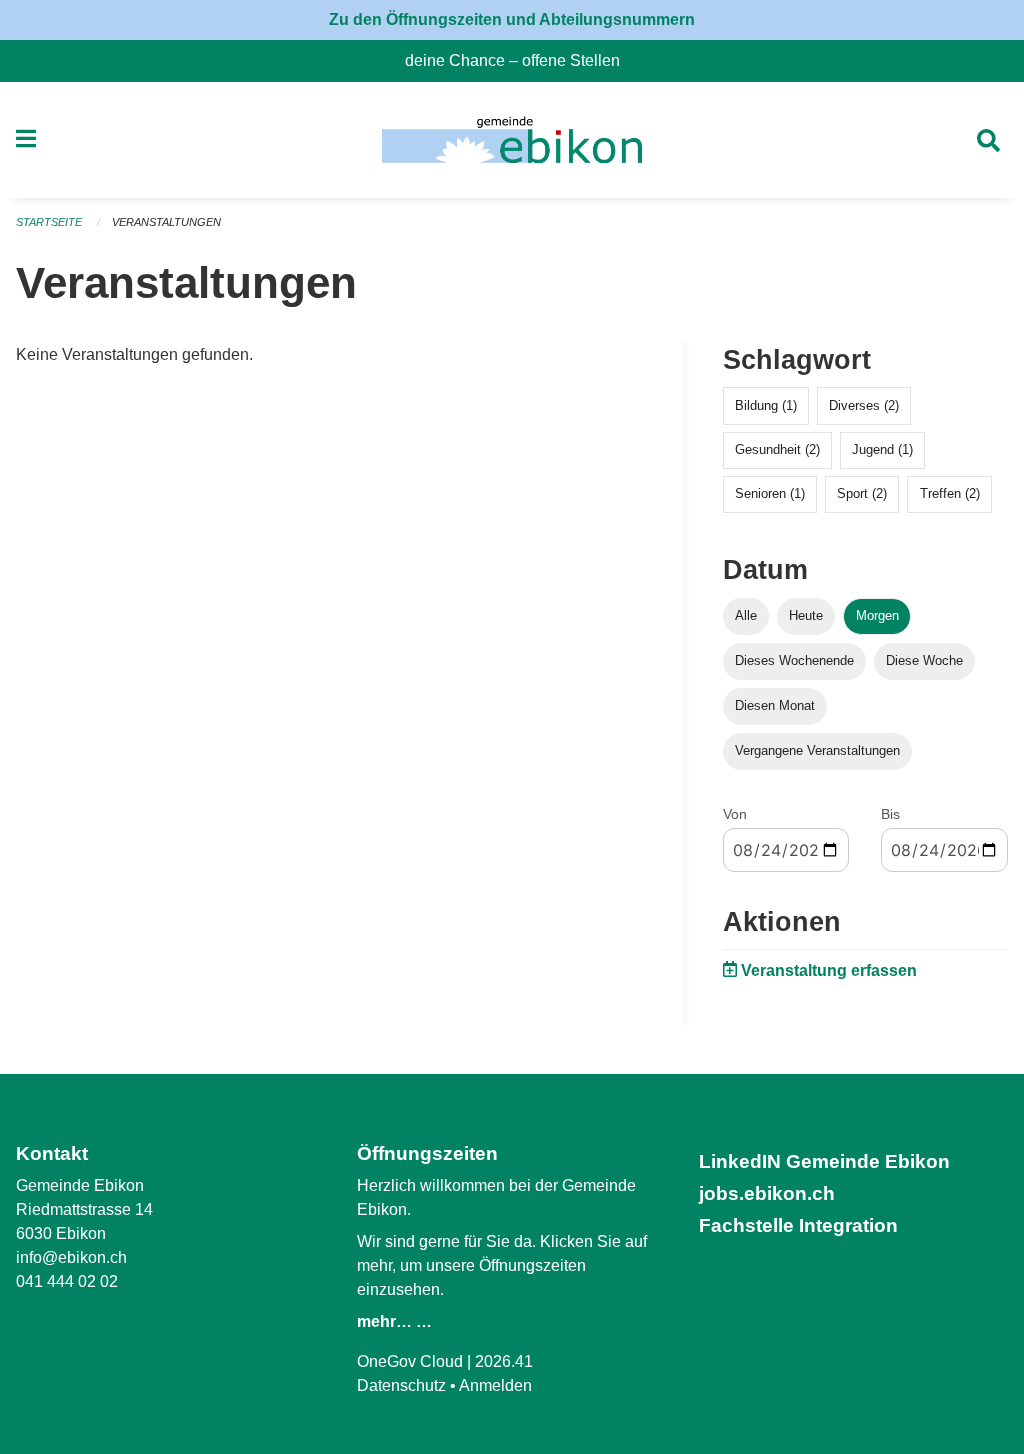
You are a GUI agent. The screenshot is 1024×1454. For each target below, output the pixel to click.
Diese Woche (924, 660)
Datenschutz (401, 1385)
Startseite (49, 222)
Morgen (877, 615)
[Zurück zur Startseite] (511, 140)
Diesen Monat (775, 705)
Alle (746, 615)
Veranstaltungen (166, 222)
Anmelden (495, 1385)
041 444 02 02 (67, 1281)
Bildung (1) (766, 405)
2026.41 (504, 1361)
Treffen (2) (950, 493)
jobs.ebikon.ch (767, 1193)
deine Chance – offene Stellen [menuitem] (520, 60)
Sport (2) (862, 493)
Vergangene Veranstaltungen (817, 750)
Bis (890, 814)
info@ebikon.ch (71, 1257)
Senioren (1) (770, 493)
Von (735, 814)
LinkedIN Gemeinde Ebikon (824, 1161)
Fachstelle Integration (798, 1225)
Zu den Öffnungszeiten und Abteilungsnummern (512, 19)
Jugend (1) (882, 449)
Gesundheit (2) (777, 449)
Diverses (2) (864, 405)
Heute (806, 615)
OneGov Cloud (410, 1361)
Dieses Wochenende (794, 660)
